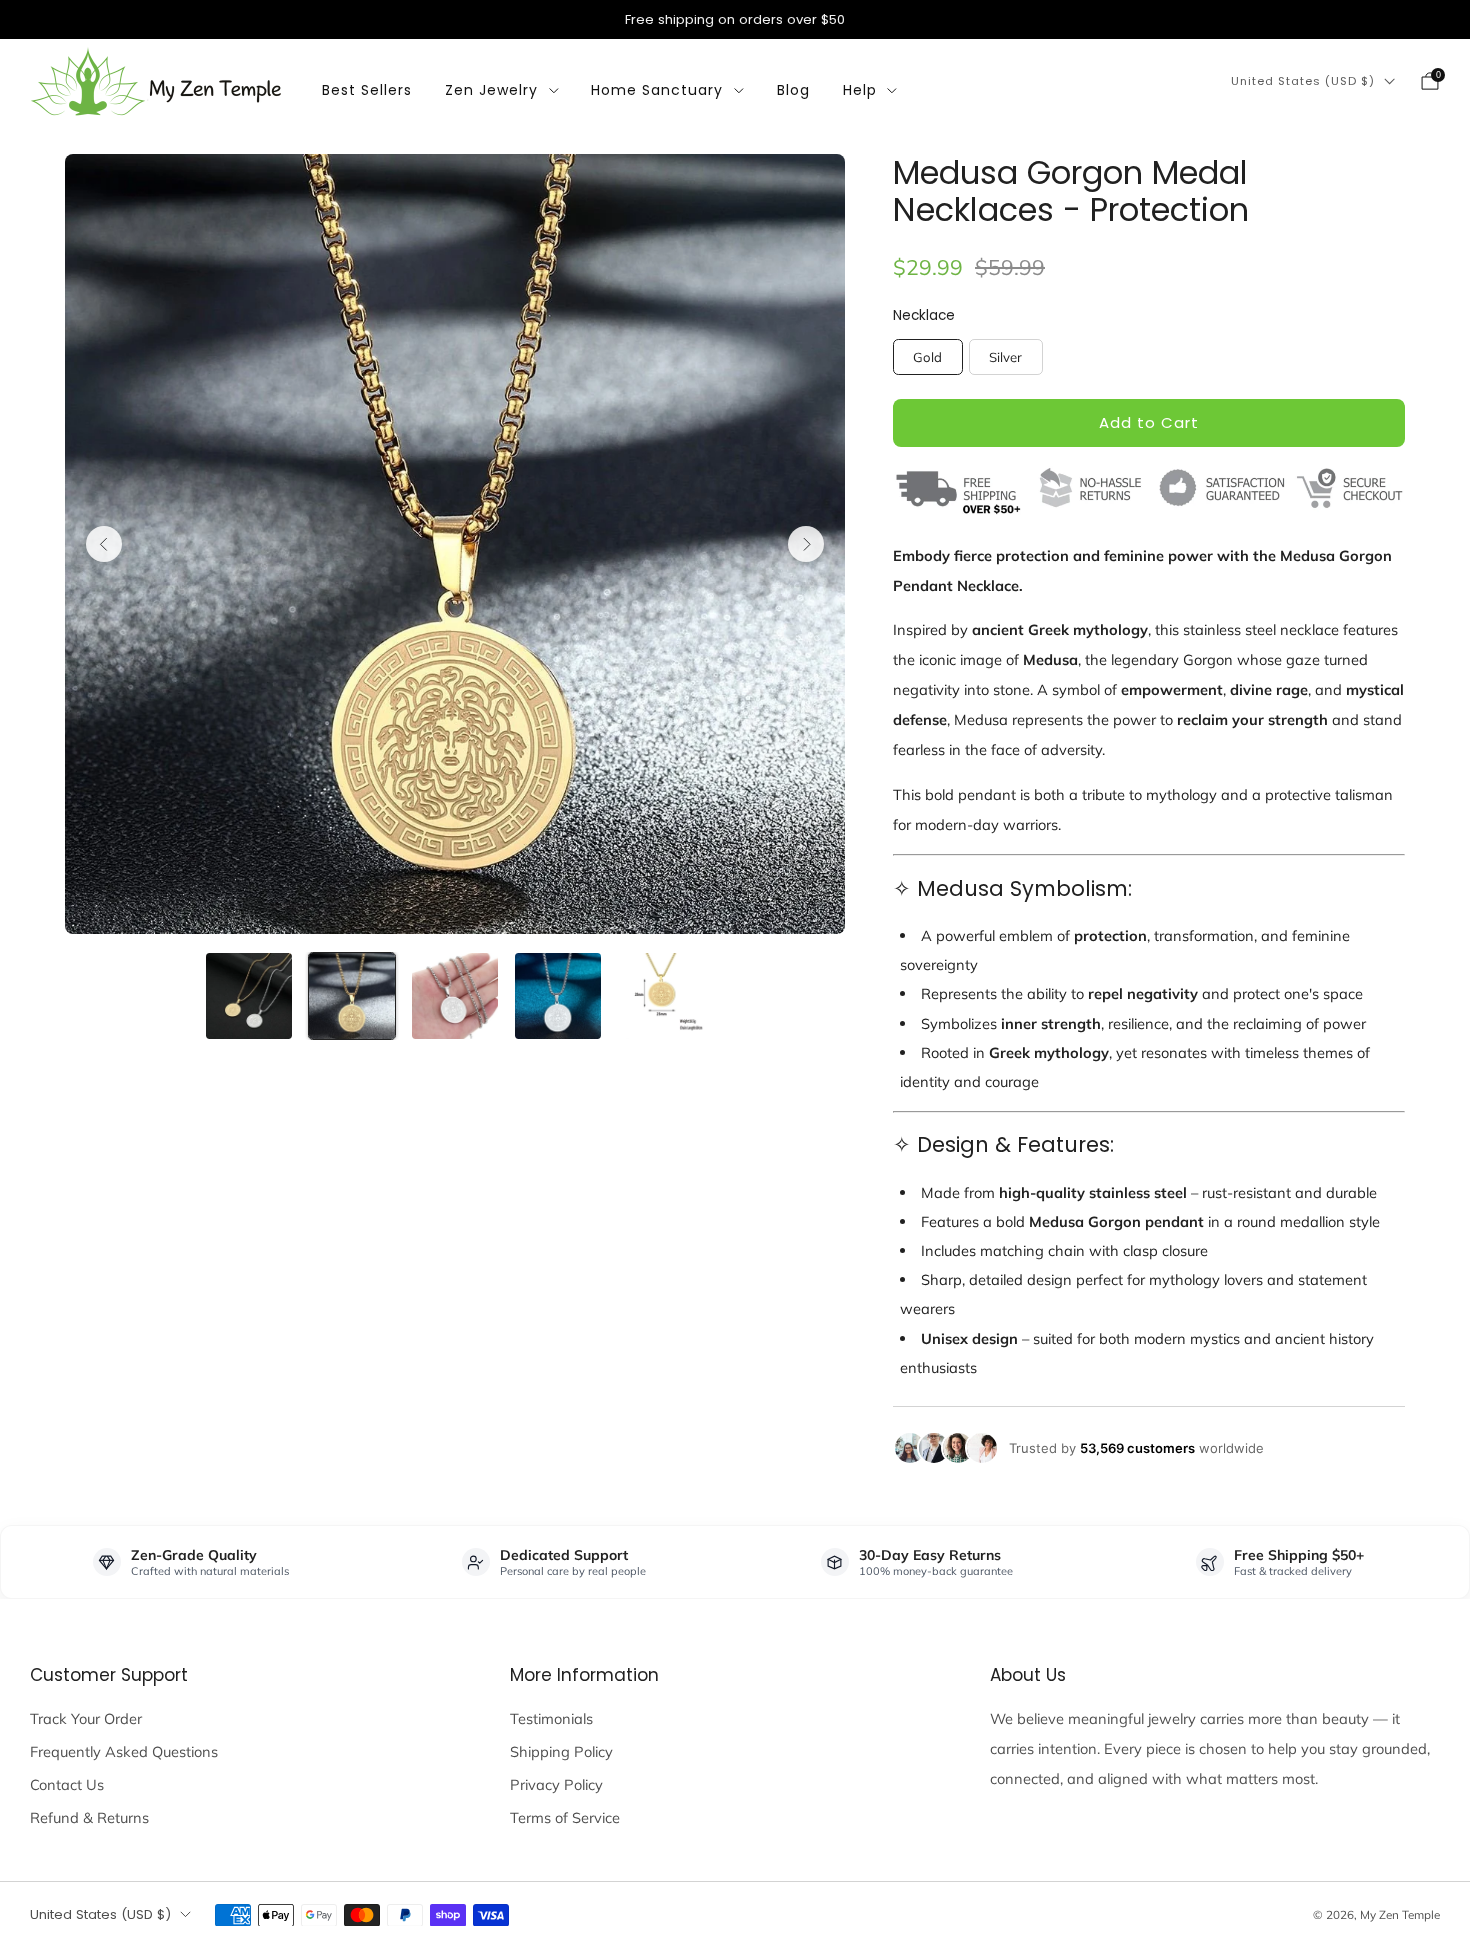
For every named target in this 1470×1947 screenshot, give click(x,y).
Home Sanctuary (657, 90)
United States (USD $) (1303, 81)
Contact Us (67, 1784)
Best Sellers (367, 90)
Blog (793, 90)
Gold (927, 357)
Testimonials (551, 1718)
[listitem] (735, 19)
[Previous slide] (104, 544)
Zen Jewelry (491, 90)
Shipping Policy (561, 1751)
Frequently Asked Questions (124, 1751)
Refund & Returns (89, 1817)
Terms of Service (565, 1817)
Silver (1005, 357)
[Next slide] (806, 544)
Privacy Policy (556, 1784)
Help (860, 90)
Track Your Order (86, 1718)
